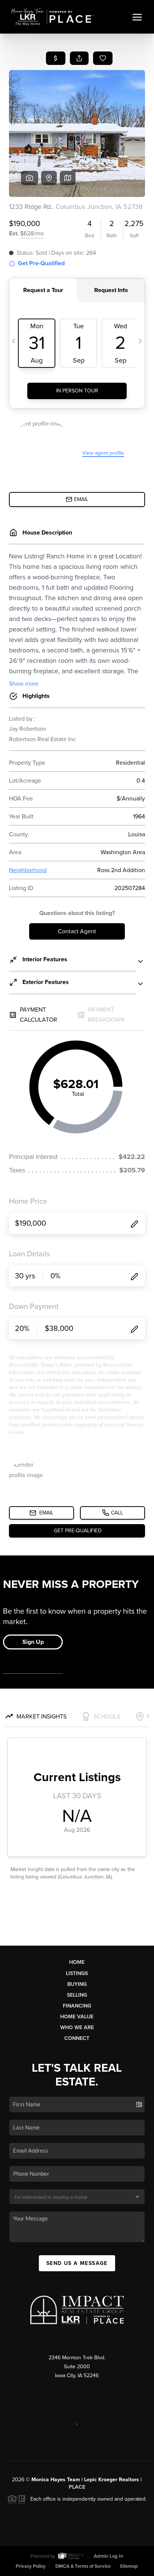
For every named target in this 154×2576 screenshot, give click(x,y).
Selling (77, 1995)
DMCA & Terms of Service (83, 2566)
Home (77, 1962)
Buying (77, 1984)
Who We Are (77, 2027)
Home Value (77, 2017)
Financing (77, 2006)
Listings (77, 1973)
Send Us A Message (77, 2263)
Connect (77, 2038)
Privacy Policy (31, 2566)
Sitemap (129, 2566)
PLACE (77, 2487)
